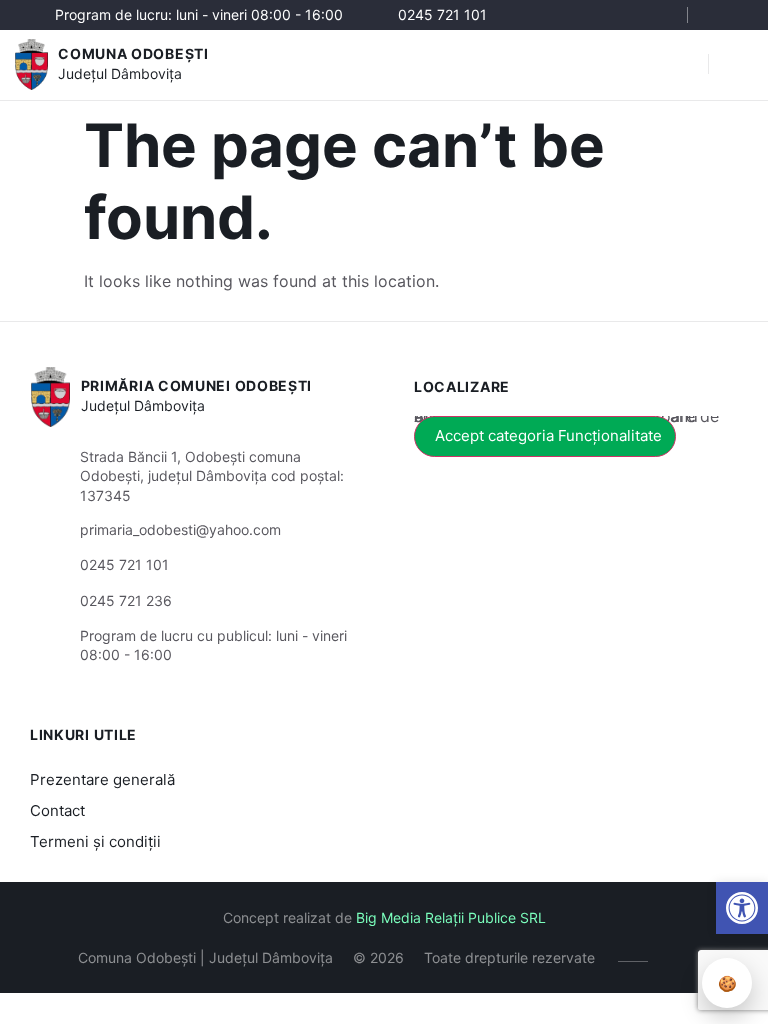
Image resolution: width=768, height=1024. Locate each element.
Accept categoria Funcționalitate (548, 435)
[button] (742, 908)
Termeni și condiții (95, 841)
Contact (57, 810)
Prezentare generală (102, 779)
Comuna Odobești (133, 53)
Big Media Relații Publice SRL (451, 917)
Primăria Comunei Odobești (197, 385)
